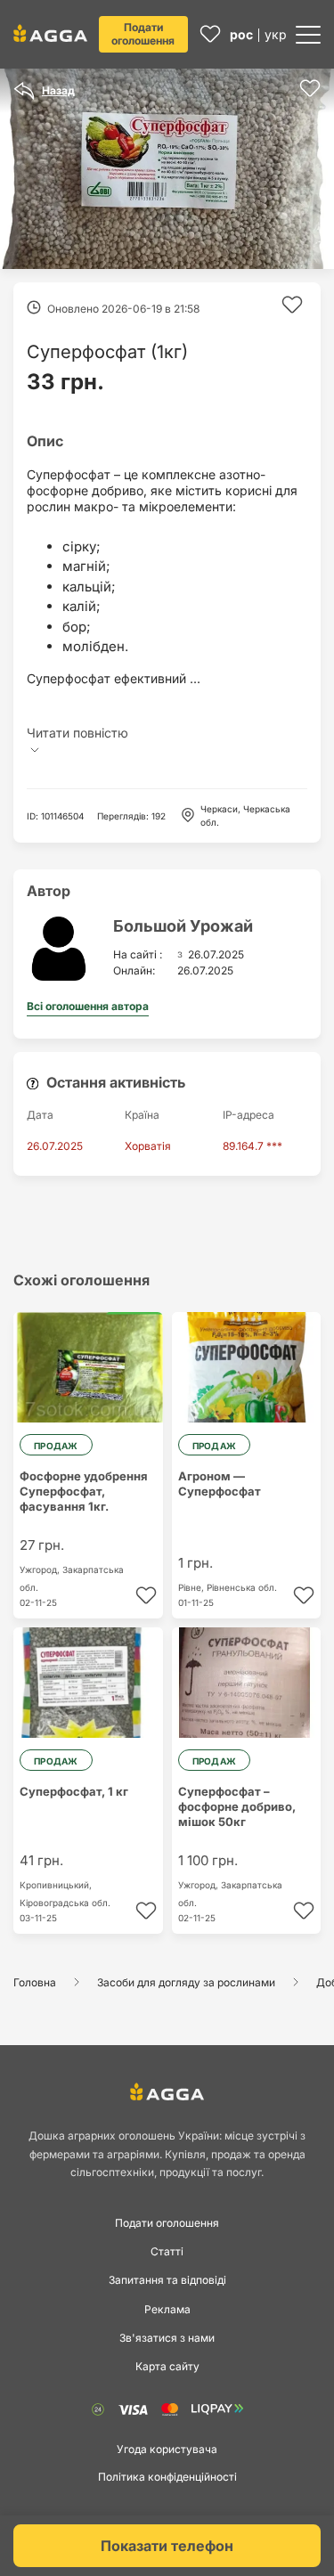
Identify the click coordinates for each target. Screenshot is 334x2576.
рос (241, 34)
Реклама (167, 2309)
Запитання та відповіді (167, 2280)
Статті (167, 2251)
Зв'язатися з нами (167, 2338)
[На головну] (50, 33)
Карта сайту (167, 2366)
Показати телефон (167, 2546)
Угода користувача (167, 2449)
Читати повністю (77, 733)
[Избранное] (210, 34)
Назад (58, 90)
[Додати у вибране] (310, 88)
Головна (35, 1982)
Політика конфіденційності (167, 2477)
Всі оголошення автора (88, 1006)
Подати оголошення (143, 34)
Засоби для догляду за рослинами (186, 1982)
